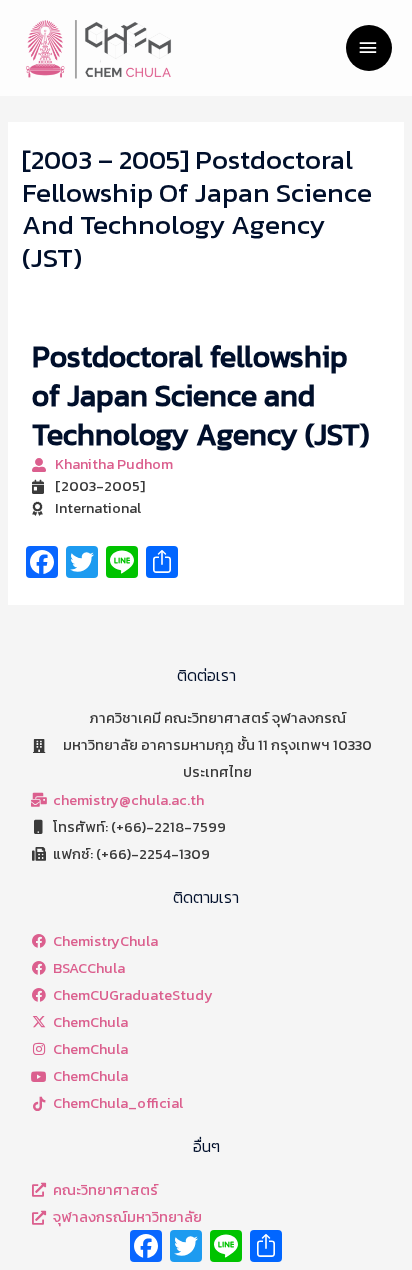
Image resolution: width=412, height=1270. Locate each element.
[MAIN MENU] (369, 48)
